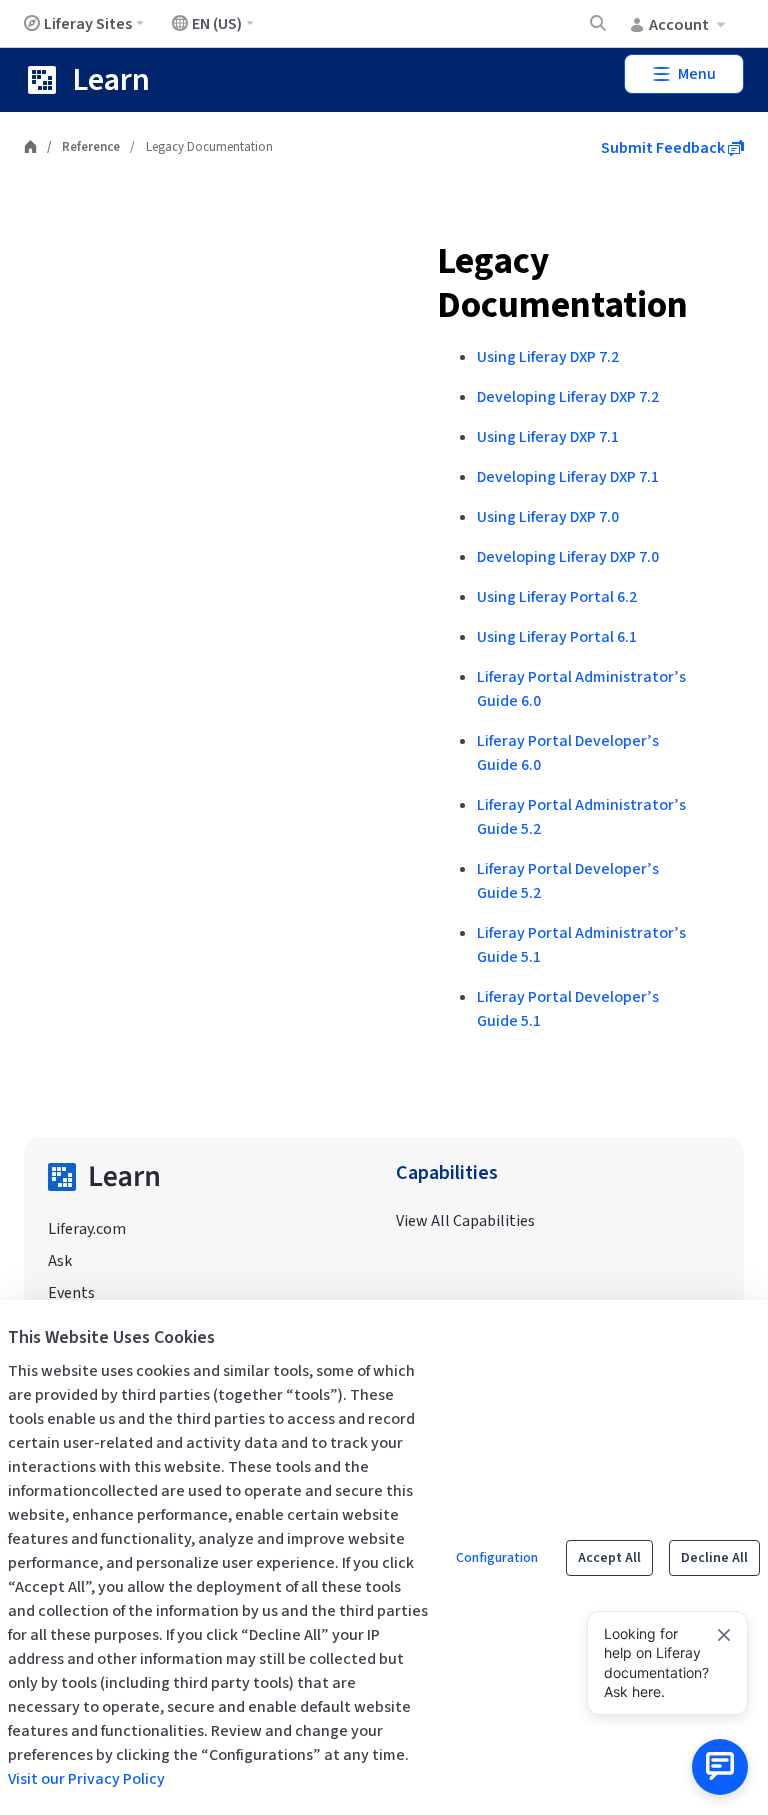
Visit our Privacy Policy (86, 1779)
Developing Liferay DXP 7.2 (568, 397)
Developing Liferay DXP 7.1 (568, 477)
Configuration (497, 1558)
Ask (60, 1261)
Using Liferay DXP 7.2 (548, 357)
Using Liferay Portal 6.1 (557, 637)
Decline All (714, 1558)
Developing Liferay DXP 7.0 (568, 557)
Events (71, 1293)
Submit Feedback (664, 148)
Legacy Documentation (562, 283)
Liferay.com (87, 1229)
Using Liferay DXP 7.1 (548, 437)
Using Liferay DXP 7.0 (548, 517)
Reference (91, 147)
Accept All (609, 1558)
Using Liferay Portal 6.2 (557, 597)
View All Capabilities (465, 1221)
